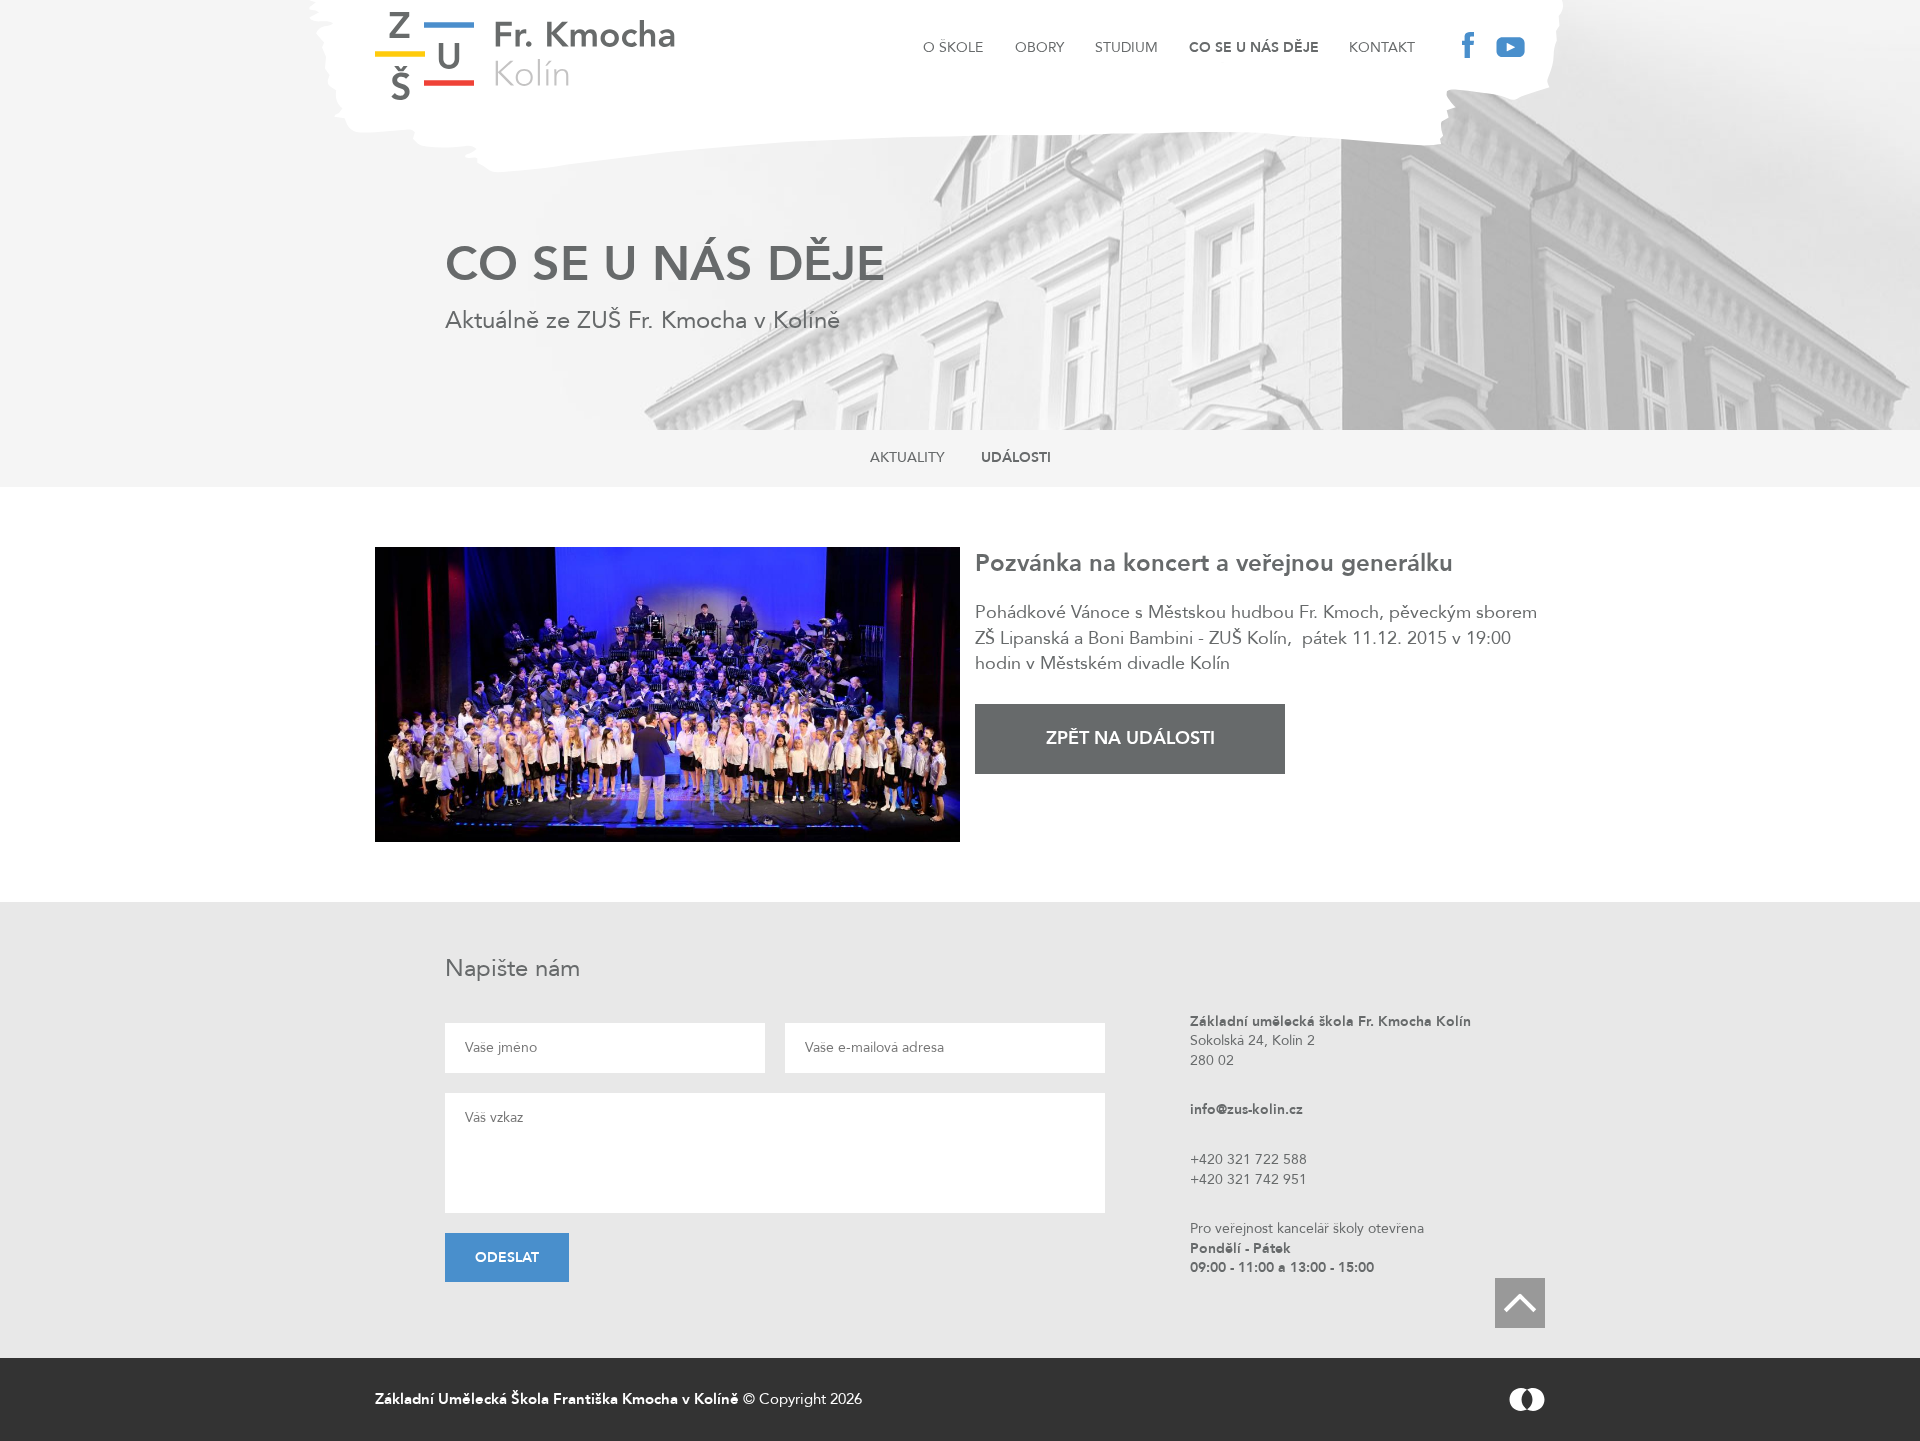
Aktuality (907, 457)
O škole (953, 47)
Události (1016, 457)
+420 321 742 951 (1248, 1179)
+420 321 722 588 (1248, 1159)
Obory (1039, 47)
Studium (1126, 47)
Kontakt (1382, 47)
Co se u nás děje (1254, 47)
